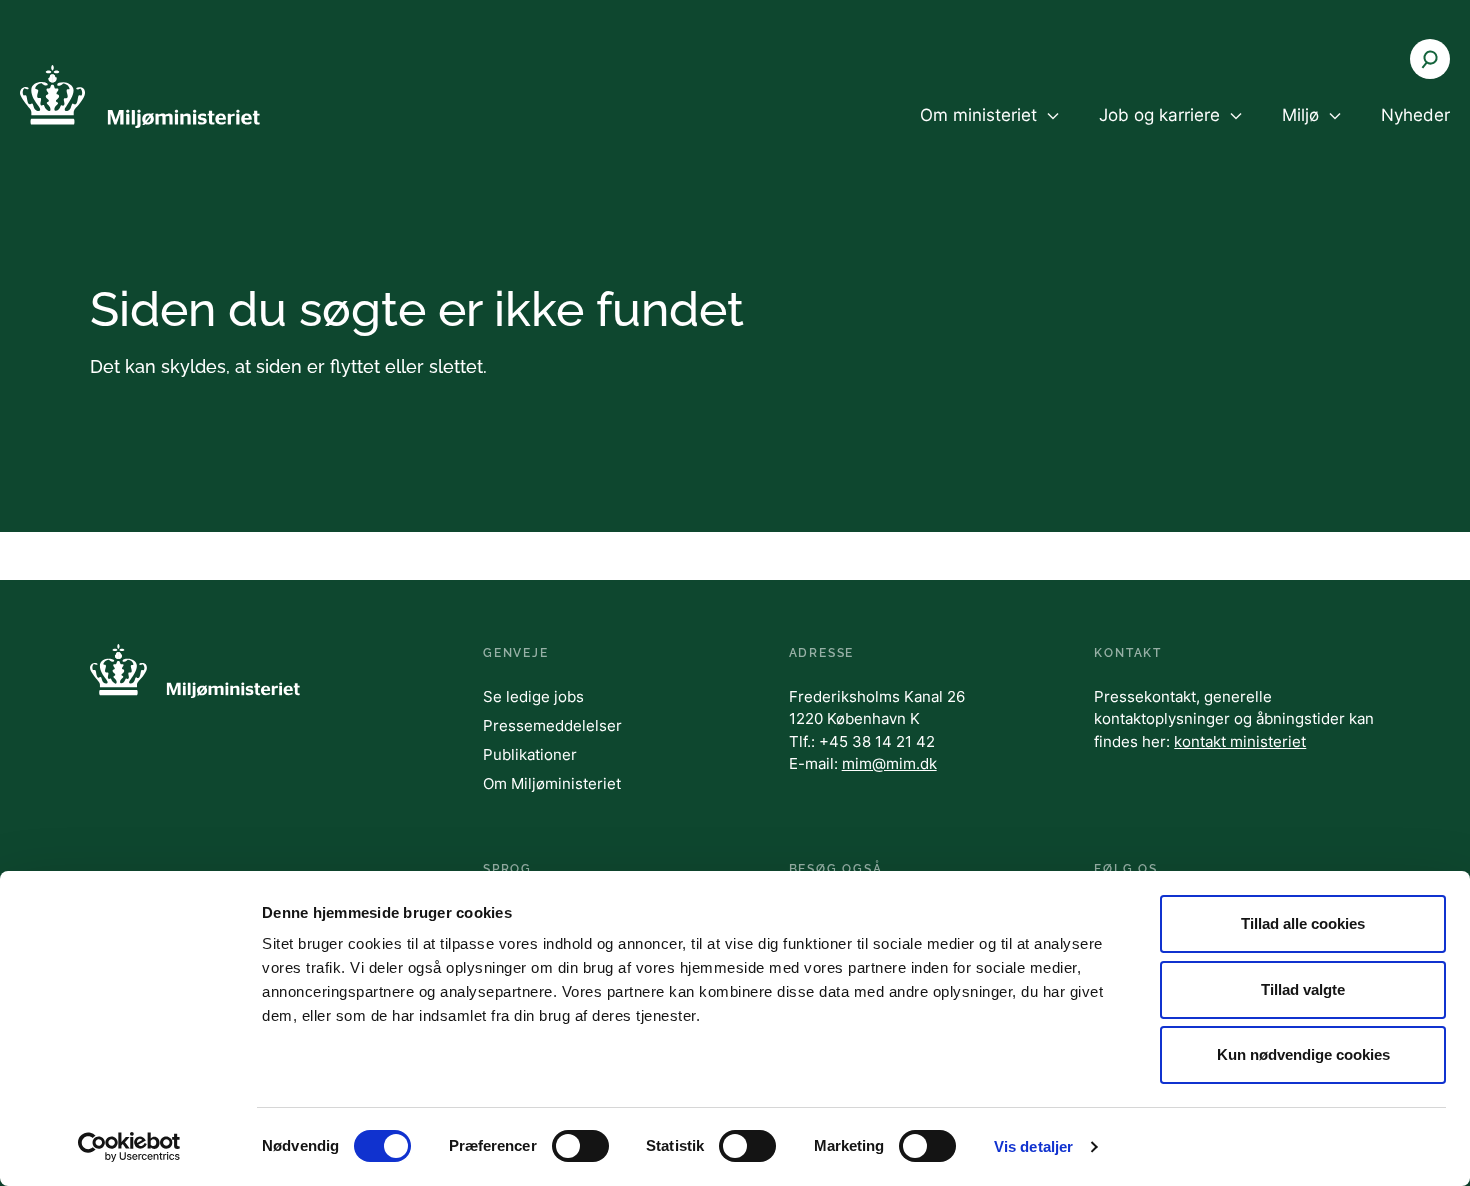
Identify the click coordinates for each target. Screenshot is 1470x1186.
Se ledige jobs (533, 696)
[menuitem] (989, 132)
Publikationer (530, 754)
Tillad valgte (1303, 989)
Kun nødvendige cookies (1303, 1054)
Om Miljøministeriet (552, 783)
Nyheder (1415, 115)
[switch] (580, 1146)
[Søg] (1430, 59)
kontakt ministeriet (1240, 741)
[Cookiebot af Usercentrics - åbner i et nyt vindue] (129, 1147)
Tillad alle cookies (1303, 923)
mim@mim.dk (889, 763)
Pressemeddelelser (552, 725)
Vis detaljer (1033, 1146)
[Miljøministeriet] (140, 96)
